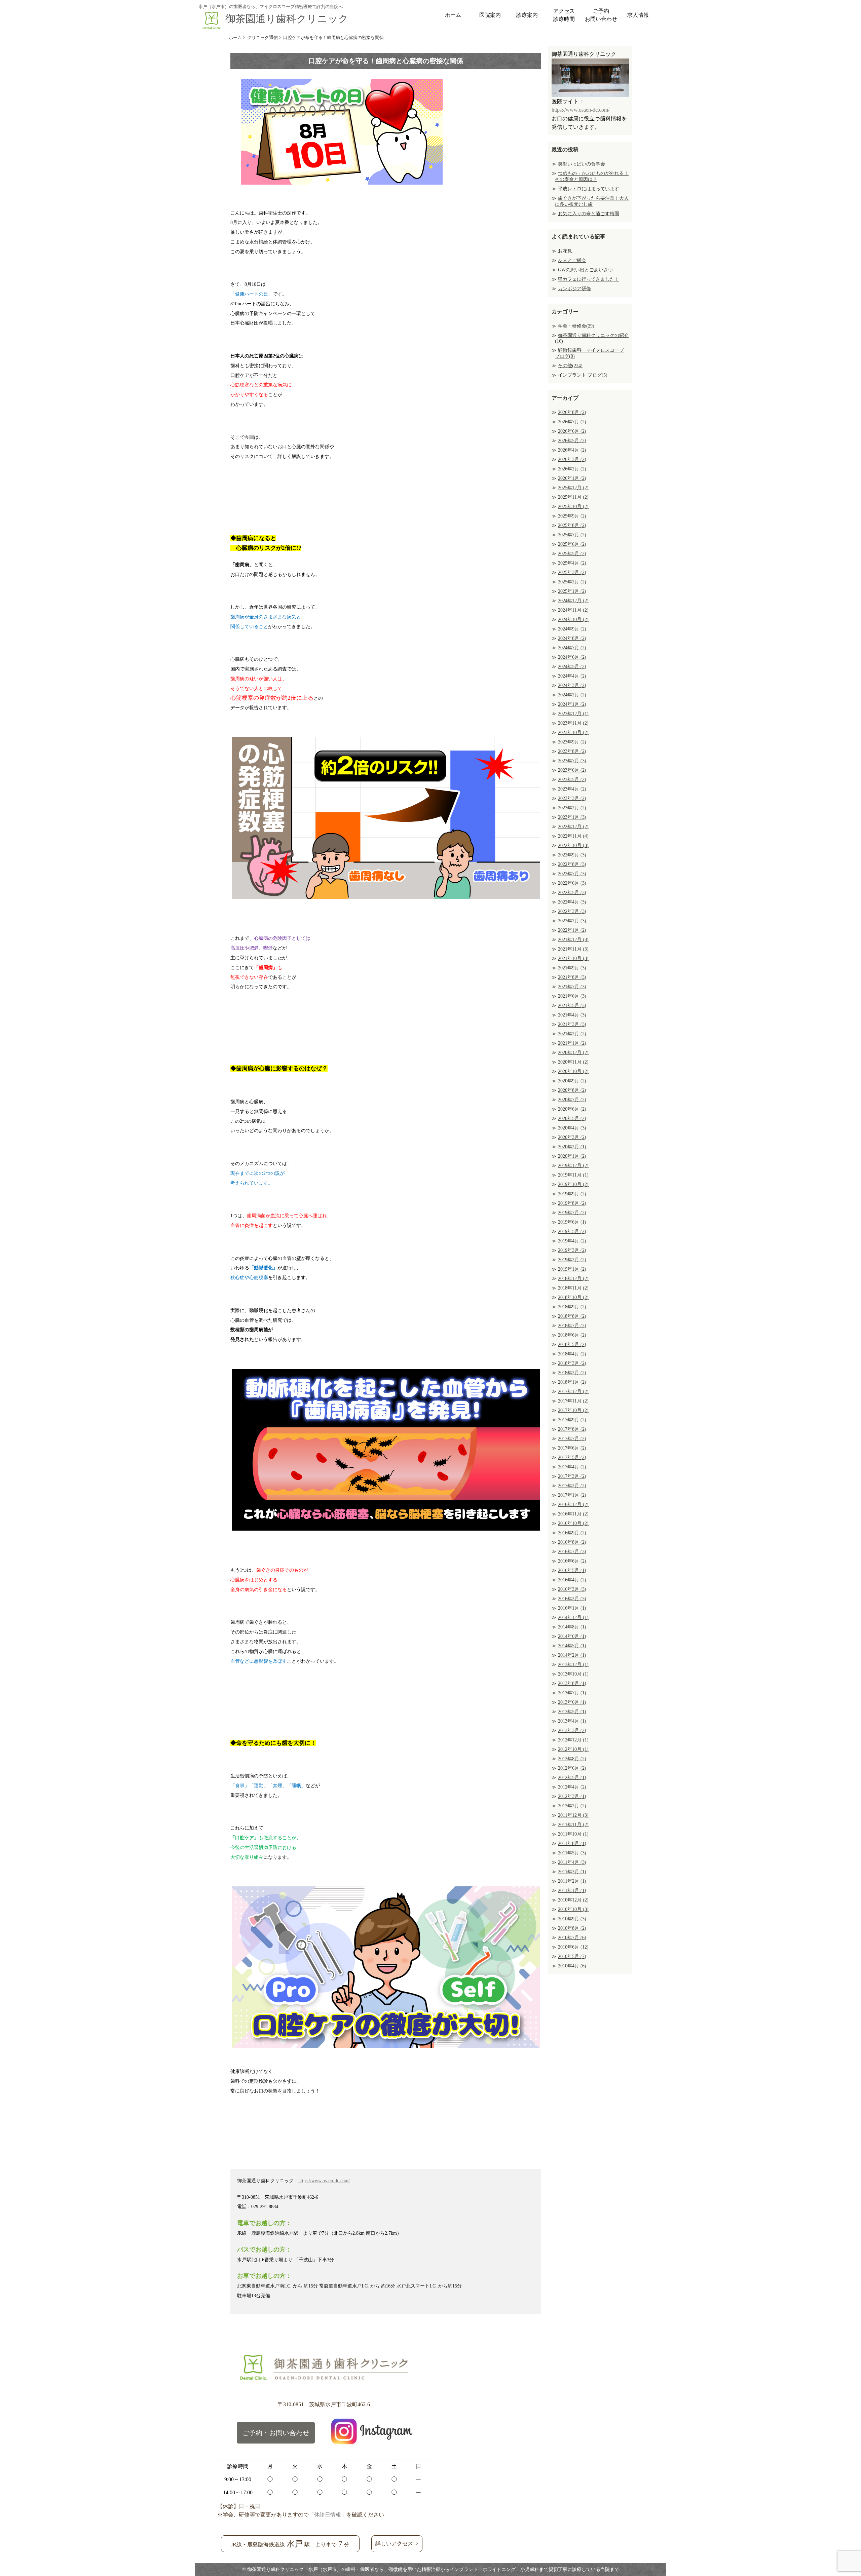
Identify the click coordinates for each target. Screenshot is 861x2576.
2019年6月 (572, 1222)
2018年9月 (572, 1307)
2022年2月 (572, 921)
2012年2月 (572, 1806)
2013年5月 (572, 1712)
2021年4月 (572, 1015)
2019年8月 (572, 1203)
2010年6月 (573, 1947)
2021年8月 (572, 977)
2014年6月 (572, 1636)
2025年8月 (572, 525)
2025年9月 (572, 516)
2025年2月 (572, 582)
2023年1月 (572, 817)
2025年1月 (572, 591)
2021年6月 (572, 996)
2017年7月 (572, 1439)
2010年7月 (572, 1938)
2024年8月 (572, 638)
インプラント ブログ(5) (583, 375)
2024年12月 (573, 601)
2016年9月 (572, 1533)
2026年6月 (572, 431)
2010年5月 (572, 1956)
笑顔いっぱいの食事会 (582, 164)
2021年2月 (572, 1034)
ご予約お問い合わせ (601, 15)
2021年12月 (573, 940)
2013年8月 (572, 1683)
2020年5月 (572, 1119)
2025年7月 (572, 535)
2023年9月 (572, 742)
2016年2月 (572, 1599)
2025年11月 (573, 497)
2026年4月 (572, 450)
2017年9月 (572, 1420)
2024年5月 (572, 667)
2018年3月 (572, 1363)
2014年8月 (572, 1627)
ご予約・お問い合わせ (276, 2433)
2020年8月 (572, 1090)
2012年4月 (572, 1787)
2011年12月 (573, 1815)
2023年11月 (573, 723)
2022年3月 (572, 911)
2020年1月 (572, 1156)
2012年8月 (572, 1759)
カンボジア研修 (574, 289)
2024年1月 (572, 704)
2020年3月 (572, 1137)
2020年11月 (573, 1062)
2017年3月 (572, 1476)
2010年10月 (573, 1909)
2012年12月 (573, 1740)
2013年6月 (572, 1702)
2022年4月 (572, 902)
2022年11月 (573, 836)
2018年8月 (572, 1316)
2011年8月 (572, 1843)
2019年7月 (572, 1213)
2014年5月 (572, 1646)
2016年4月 (572, 1580)
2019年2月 (572, 1260)
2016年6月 (572, 1561)
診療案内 (527, 15)
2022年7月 (572, 874)
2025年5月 (572, 554)
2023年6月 (572, 770)
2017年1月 (572, 1495)
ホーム (453, 15)
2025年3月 (572, 572)
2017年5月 (572, 1457)
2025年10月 (573, 507)
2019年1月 (572, 1269)
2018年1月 (572, 1382)
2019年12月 (573, 1166)
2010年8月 (572, 1928)
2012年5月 (572, 1778)
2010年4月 (572, 1966)
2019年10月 (573, 1184)
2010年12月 (573, 1900)
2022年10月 (573, 845)
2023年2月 (572, 808)
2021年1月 (572, 1043)
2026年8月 (572, 412)
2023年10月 (573, 733)
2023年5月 (572, 780)
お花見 (565, 251)
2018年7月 (572, 1326)
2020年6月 (572, 1109)
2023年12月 (573, 714)
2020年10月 (573, 1071)
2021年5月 (572, 1006)
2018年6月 (572, 1335)
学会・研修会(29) (576, 326)
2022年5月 (572, 893)
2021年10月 (573, 958)
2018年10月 (573, 1297)
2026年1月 (572, 478)
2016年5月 (572, 1570)
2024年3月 (572, 685)
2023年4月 (572, 789)
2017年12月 (573, 1392)
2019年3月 (572, 1250)
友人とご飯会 (572, 260)
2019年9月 (572, 1194)
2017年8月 (572, 1429)
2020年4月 (572, 1128)
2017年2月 (572, 1486)
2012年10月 (573, 1749)
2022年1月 (572, 930)
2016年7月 (572, 1552)
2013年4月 (572, 1721)
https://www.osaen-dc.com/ (324, 2181)
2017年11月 (573, 1401)
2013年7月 (572, 1693)
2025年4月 (572, 563)
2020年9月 (572, 1081)
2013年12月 (573, 1665)
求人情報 (638, 15)
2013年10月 (573, 1674)
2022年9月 (572, 855)
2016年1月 (572, 1608)
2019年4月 (572, 1241)
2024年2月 (572, 695)
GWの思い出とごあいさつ (585, 270)
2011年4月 (572, 1862)
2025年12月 (573, 488)
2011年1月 (572, 1891)
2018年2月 (572, 1373)
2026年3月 (572, 459)
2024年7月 (572, 648)
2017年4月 (572, 1467)
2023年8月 (572, 751)
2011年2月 (572, 1881)
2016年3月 (572, 1589)
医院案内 (490, 15)
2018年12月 (573, 1279)
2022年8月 (572, 864)
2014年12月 (573, 1618)
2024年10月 (573, 620)
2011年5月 (572, 1853)
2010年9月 (572, 1919)
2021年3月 (572, 1024)
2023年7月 (572, 761)
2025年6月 (572, 544)
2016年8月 (572, 1542)
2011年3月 (572, 1872)
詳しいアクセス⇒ (397, 2544)
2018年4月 (572, 1354)
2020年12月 (573, 1053)
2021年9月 (572, 968)
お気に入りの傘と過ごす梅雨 (589, 214)
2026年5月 (572, 441)
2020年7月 (572, 1100)
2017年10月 (573, 1410)
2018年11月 (573, 1288)
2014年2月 (572, 1655)
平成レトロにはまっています (589, 189)
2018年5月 (572, 1344)
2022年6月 (572, 883)
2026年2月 (572, 469)
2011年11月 (573, 1825)
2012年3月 (572, 1796)
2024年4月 (572, 676)
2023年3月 (572, 798)
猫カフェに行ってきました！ (589, 279)
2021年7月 (572, 987)
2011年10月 (573, 1834)
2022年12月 (573, 827)
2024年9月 (572, 629)
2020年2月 (572, 1147)
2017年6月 (572, 1448)
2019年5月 (572, 1232)
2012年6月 (572, 1768)
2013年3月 (572, 1731)
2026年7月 (572, 422)
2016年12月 (573, 1505)
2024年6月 (572, 657)
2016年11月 (573, 1514)
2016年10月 (573, 1523)
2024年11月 (573, 610)
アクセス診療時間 (564, 15)
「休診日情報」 (328, 2515)
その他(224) (570, 366)
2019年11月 (573, 1175)
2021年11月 (573, 949)
